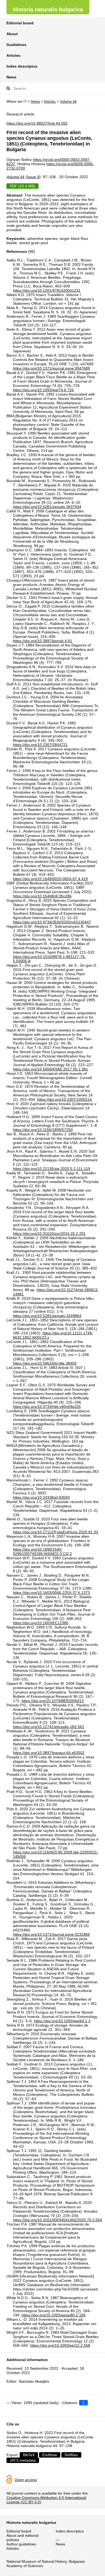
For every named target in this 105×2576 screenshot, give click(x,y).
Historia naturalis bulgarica (48, 9)
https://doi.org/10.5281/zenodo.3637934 (47, 507)
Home (35, 102)
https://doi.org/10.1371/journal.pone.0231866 (51, 1934)
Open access (26, 2480)
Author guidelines (21, 2544)
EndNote (50, 2455)
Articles (13, 55)
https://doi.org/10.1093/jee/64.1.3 (62, 2021)
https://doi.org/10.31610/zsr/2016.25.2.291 (49, 1234)
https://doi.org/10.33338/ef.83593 (41, 1497)
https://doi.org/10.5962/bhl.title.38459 (45, 1363)
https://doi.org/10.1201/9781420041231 (47, 290)
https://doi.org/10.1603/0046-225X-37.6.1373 (51, 1593)
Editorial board (20, 23)
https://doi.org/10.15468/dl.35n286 (42, 896)
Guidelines (16, 45)
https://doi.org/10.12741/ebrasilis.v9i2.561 (49, 1727)
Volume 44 (68, 102)
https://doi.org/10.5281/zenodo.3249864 (47, 1316)
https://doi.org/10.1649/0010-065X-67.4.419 (50, 879)
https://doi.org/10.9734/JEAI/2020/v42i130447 (52, 922)
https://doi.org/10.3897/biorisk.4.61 (43, 641)
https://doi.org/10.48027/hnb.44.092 (37, 123)
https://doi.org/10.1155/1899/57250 (43, 1130)
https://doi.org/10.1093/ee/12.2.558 (60, 2345)
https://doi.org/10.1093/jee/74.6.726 (43, 390)
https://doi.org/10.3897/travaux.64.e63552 (49, 1753)
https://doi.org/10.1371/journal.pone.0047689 (51, 368)
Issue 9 (33, 177)
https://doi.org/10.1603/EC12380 (41, 1623)
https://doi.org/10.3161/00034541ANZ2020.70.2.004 (57, 2220)
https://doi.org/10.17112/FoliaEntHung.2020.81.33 (55, 1532)
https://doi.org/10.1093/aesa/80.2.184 (54, 2315)
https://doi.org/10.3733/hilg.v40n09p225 (47, 1407)
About (12, 34)
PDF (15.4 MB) (22, 186)
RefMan (71, 2455)
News (11, 77)
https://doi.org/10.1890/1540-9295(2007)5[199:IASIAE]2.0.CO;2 (42, 1551)
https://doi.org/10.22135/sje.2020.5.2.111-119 (52, 1169)
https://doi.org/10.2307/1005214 (64, 1099)
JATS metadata (23, 2460)
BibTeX (29, 2455)
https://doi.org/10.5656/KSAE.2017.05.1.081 (50, 1069)
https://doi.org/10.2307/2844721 (40, 745)
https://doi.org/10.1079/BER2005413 (53, 1701)
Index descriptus (22, 66)
